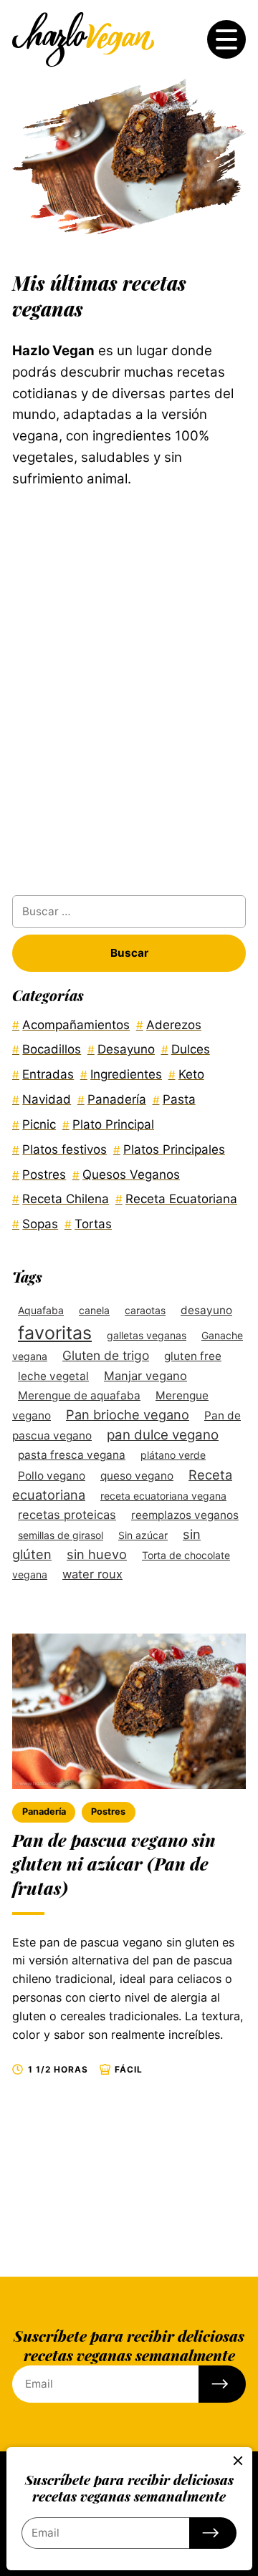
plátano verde (173, 1455)
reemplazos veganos (185, 1515)
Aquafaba (41, 1310)
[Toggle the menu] (226, 39)
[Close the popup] (238, 2461)
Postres (108, 1812)
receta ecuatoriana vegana (163, 1496)
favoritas (55, 1333)
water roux (92, 1574)
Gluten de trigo (106, 1355)
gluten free (193, 1356)
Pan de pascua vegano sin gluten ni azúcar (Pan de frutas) (114, 1864)
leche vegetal (53, 1376)
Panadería (44, 1812)
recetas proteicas (67, 1515)
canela (94, 1310)
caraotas (145, 1310)
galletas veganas (147, 1335)
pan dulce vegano (163, 1435)
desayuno (206, 1310)
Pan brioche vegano (128, 1414)
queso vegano (137, 1476)
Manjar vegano (145, 1376)
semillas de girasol (61, 1535)
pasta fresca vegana (72, 1455)
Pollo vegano (52, 1476)
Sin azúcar (143, 1535)
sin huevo (97, 1554)
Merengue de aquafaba (79, 1395)
